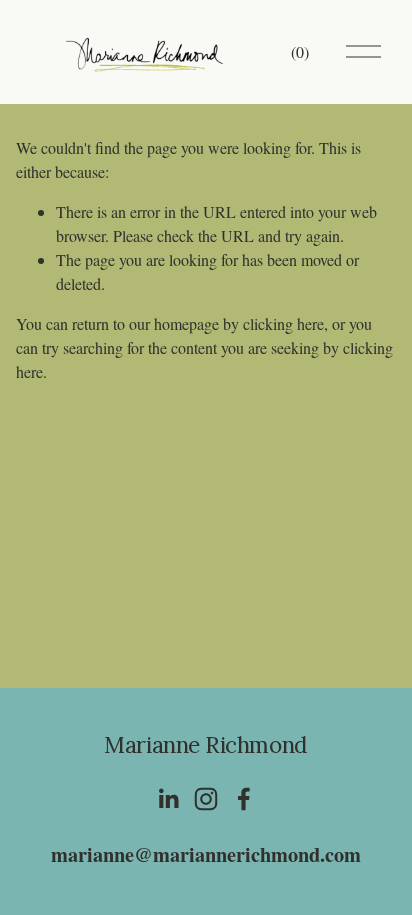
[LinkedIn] (168, 799)
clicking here (283, 323)
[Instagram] (206, 799)
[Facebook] (244, 799)
